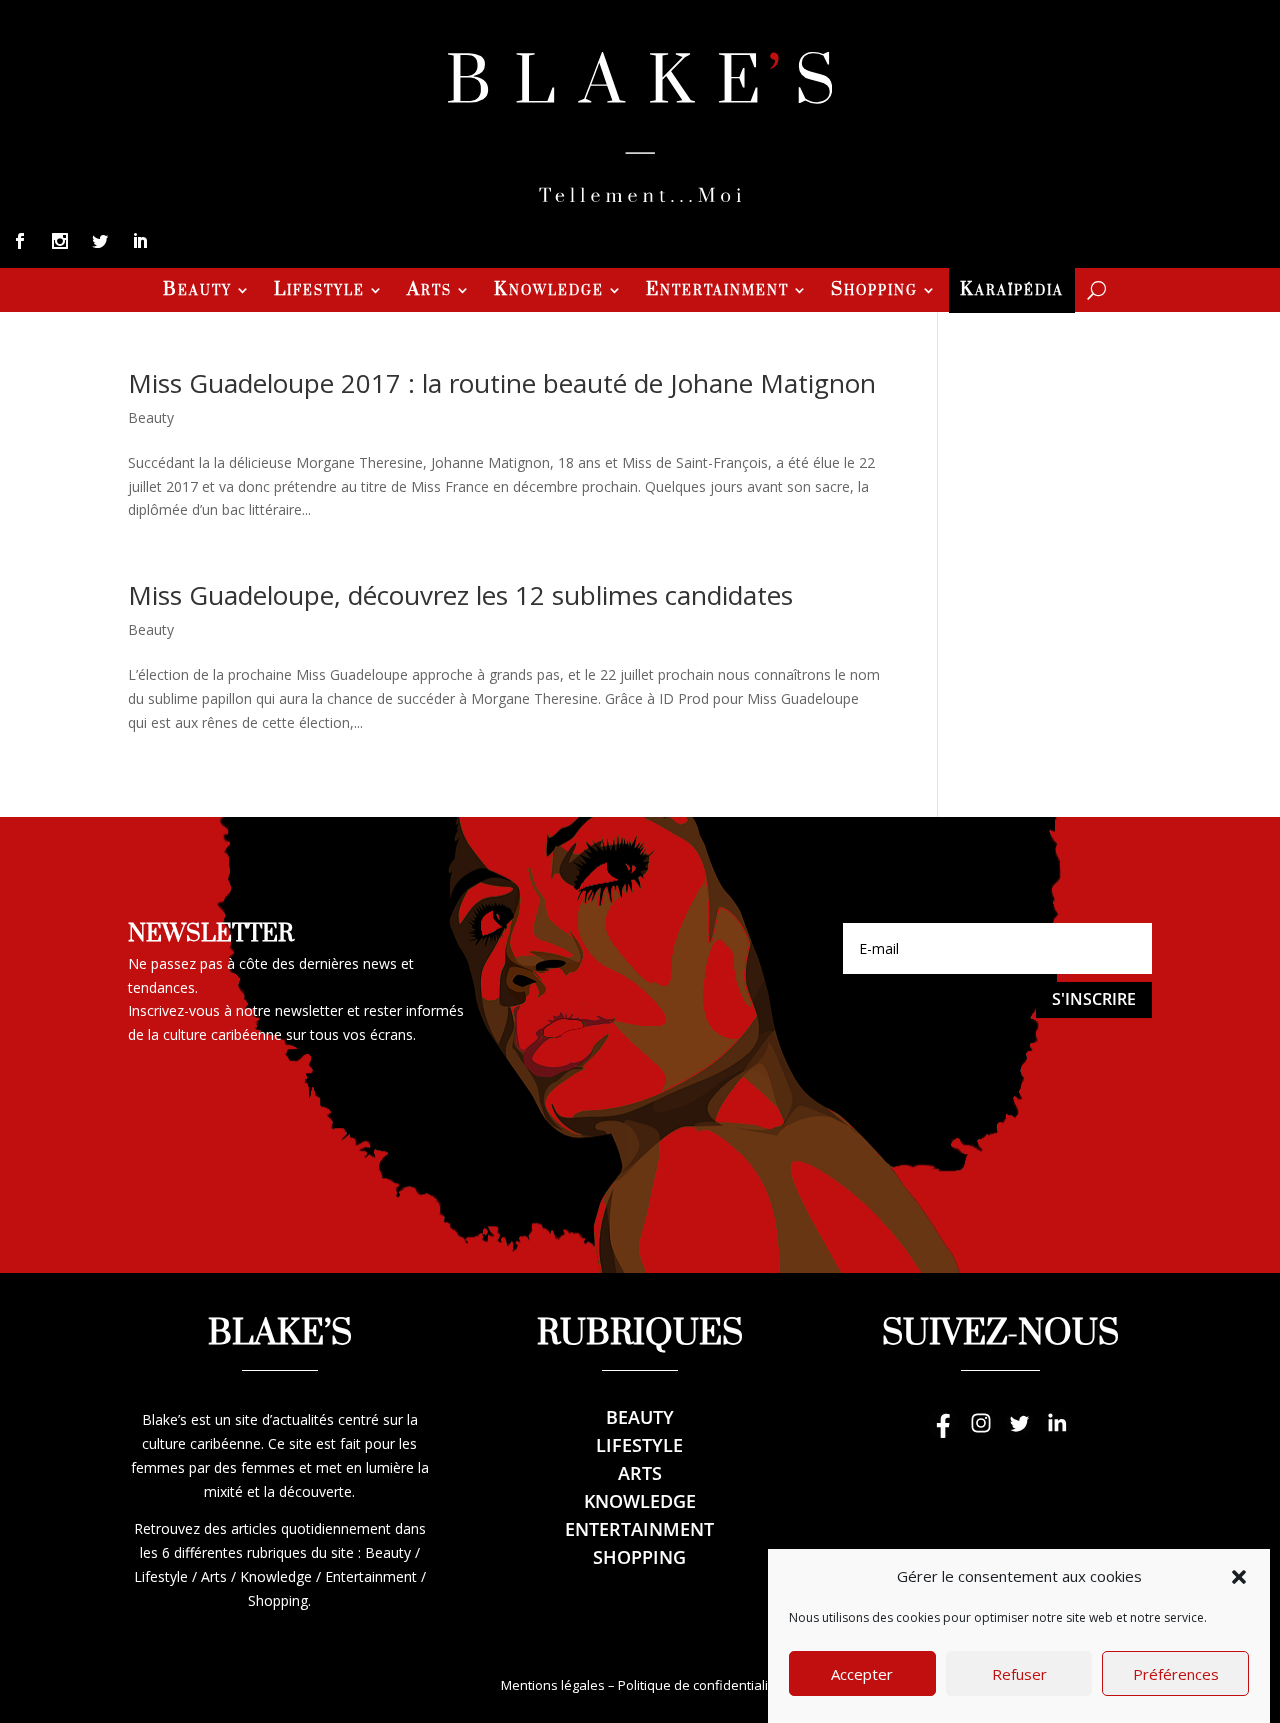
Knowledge (549, 292)
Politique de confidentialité (699, 1685)
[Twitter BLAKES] (1019, 1432)
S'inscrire (1094, 999)
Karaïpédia (1012, 292)
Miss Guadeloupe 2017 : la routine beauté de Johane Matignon (502, 383)
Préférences (1176, 1675)
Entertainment (717, 292)
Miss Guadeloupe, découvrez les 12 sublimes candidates (460, 595)
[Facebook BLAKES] (943, 1432)
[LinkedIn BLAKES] (1057, 1432)
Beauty (197, 292)
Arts (429, 292)
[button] (1239, 1577)
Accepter (862, 1675)
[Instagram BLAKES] (981, 1432)
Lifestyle (319, 292)
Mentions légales (553, 1685)
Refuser (1019, 1675)
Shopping (874, 292)
